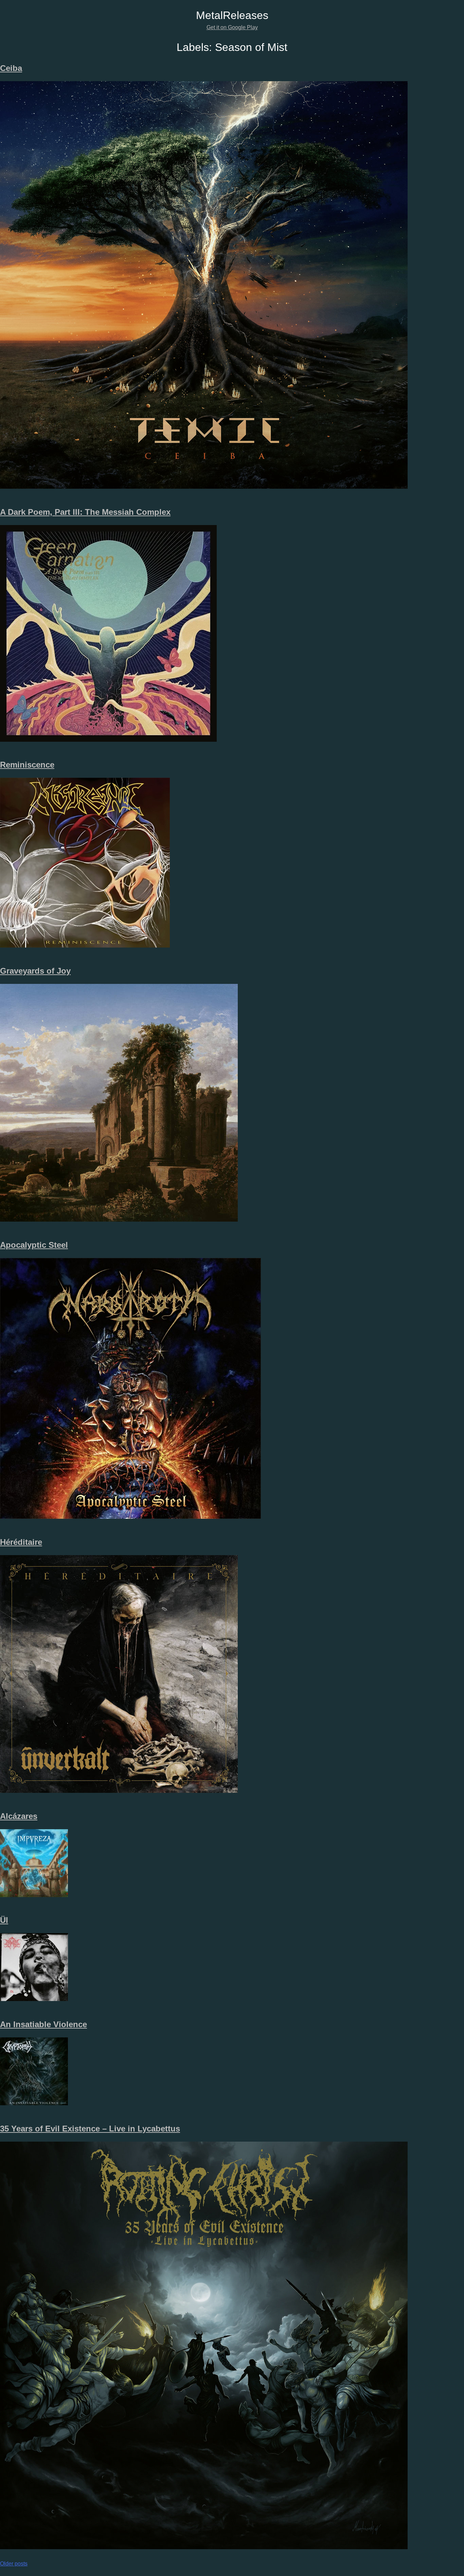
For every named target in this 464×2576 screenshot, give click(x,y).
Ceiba (11, 68)
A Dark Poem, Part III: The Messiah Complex (85, 512)
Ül (4, 1920)
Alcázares (19, 1816)
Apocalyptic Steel (34, 1245)
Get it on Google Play (232, 27)
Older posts (14, 2564)
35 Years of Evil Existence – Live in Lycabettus (90, 2129)
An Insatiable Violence (43, 2024)
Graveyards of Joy (35, 971)
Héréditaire (21, 1542)
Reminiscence (27, 765)
